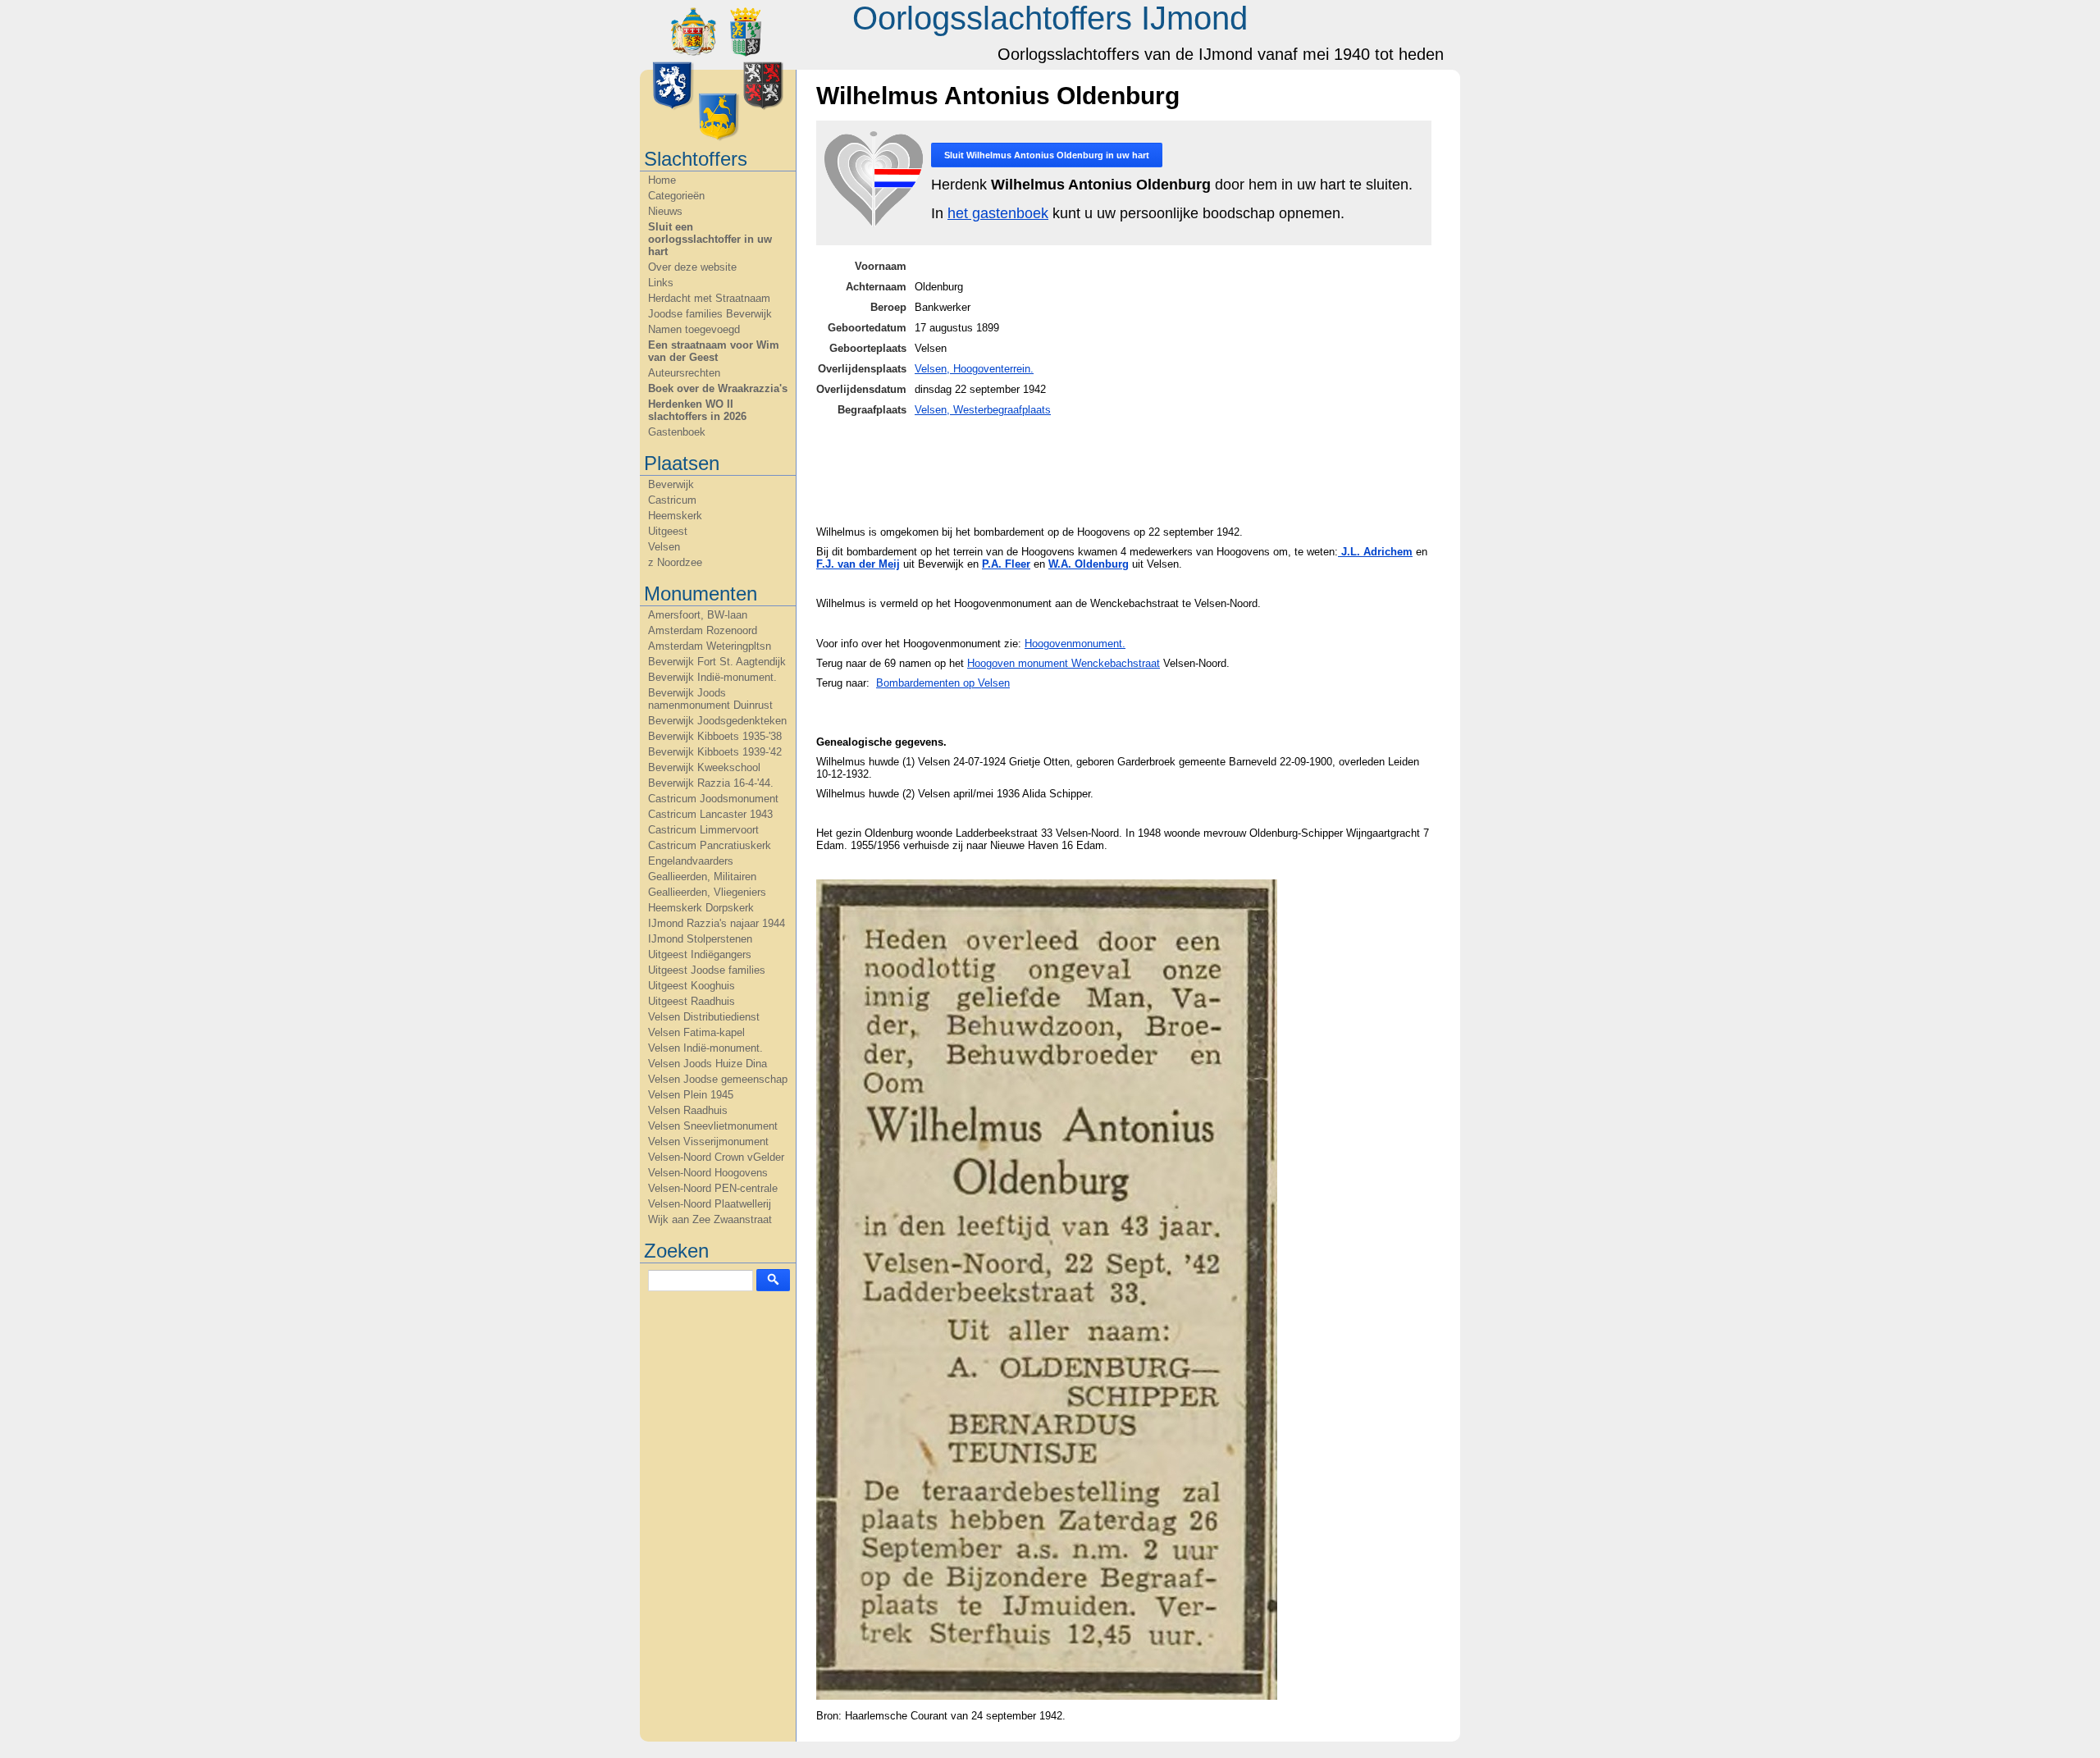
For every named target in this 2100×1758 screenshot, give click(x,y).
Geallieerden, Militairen (702, 877)
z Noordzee (675, 562)
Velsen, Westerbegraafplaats (983, 410)
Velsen (664, 547)
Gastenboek (677, 432)
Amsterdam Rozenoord (703, 630)
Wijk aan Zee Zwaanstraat (710, 1219)
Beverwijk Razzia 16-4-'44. (711, 783)
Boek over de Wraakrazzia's (718, 388)
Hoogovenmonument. (1075, 644)
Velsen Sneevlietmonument (713, 1126)
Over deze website (692, 267)
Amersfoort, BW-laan (698, 615)
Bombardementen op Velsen (943, 683)
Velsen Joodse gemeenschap (718, 1079)
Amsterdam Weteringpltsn (710, 646)
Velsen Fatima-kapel (696, 1032)
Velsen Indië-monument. (705, 1048)
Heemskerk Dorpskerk (701, 908)
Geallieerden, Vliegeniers (707, 892)
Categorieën (676, 196)
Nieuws (665, 211)
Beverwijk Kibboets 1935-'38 (715, 736)
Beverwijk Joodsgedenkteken (717, 721)
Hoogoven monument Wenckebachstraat (1064, 663)
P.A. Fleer (1006, 564)
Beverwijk (671, 484)
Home (662, 180)
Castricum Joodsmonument (713, 799)
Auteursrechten (684, 373)
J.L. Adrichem (1375, 552)
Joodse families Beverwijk (710, 314)
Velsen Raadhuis (688, 1110)
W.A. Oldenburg (1089, 564)
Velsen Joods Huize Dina (708, 1064)
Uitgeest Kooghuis (692, 986)
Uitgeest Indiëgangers (700, 954)
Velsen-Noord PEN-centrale (713, 1188)
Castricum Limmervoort (703, 830)
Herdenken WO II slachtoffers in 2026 (697, 410)
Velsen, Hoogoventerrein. (974, 369)
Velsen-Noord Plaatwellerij (710, 1204)
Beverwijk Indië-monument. (712, 677)
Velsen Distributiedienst (704, 1017)
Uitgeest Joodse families (707, 970)
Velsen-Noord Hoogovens (708, 1173)
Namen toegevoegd (694, 329)
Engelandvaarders (691, 861)
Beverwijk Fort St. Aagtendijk (717, 662)
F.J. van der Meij (858, 564)
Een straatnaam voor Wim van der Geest (714, 351)
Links (661, 283)
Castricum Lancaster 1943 (710, 814)
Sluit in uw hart (1047, 155)
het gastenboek (998, 213)
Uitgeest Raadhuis (692, 1001)
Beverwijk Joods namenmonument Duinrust (710, 699)
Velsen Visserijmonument (708, 1142)
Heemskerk (675, 516)
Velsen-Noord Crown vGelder (716, 1157)
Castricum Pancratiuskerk (710, 845)
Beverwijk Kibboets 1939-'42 (715, 752)
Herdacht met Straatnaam (709, 298)
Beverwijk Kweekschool (704, 767)
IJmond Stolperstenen (700, 939)
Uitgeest (668, 531)
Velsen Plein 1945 (691, 1095)
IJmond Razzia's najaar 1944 (717, 923)
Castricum (672, 500)
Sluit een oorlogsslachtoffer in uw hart (710, 239)
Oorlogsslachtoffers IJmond (1050, 18)
